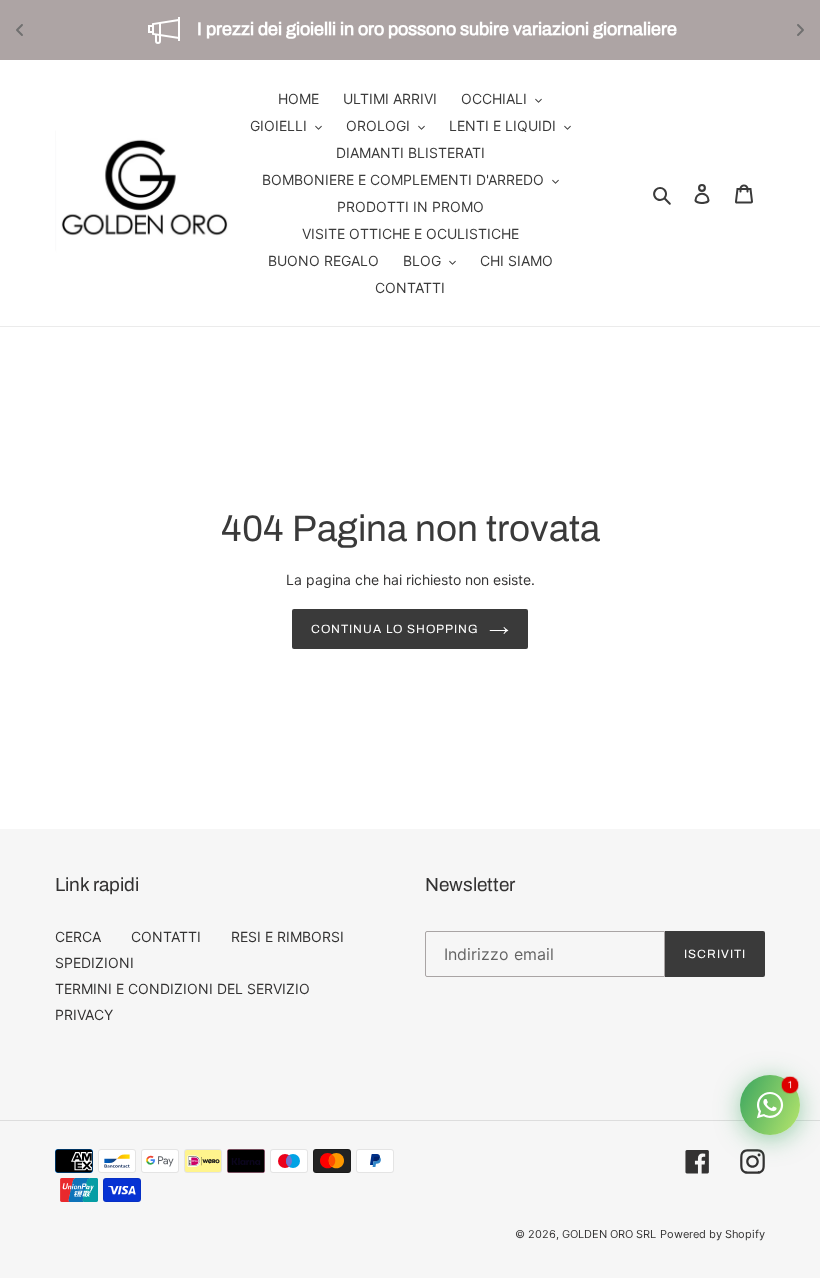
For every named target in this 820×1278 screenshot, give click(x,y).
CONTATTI (166, 936)
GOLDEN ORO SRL (609, 1234)
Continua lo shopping (394, 629)
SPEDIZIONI (94, 962)
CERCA (78, 936)
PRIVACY (84, 1014)
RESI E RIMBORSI (287, 936)
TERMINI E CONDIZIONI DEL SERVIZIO (182, 988)
